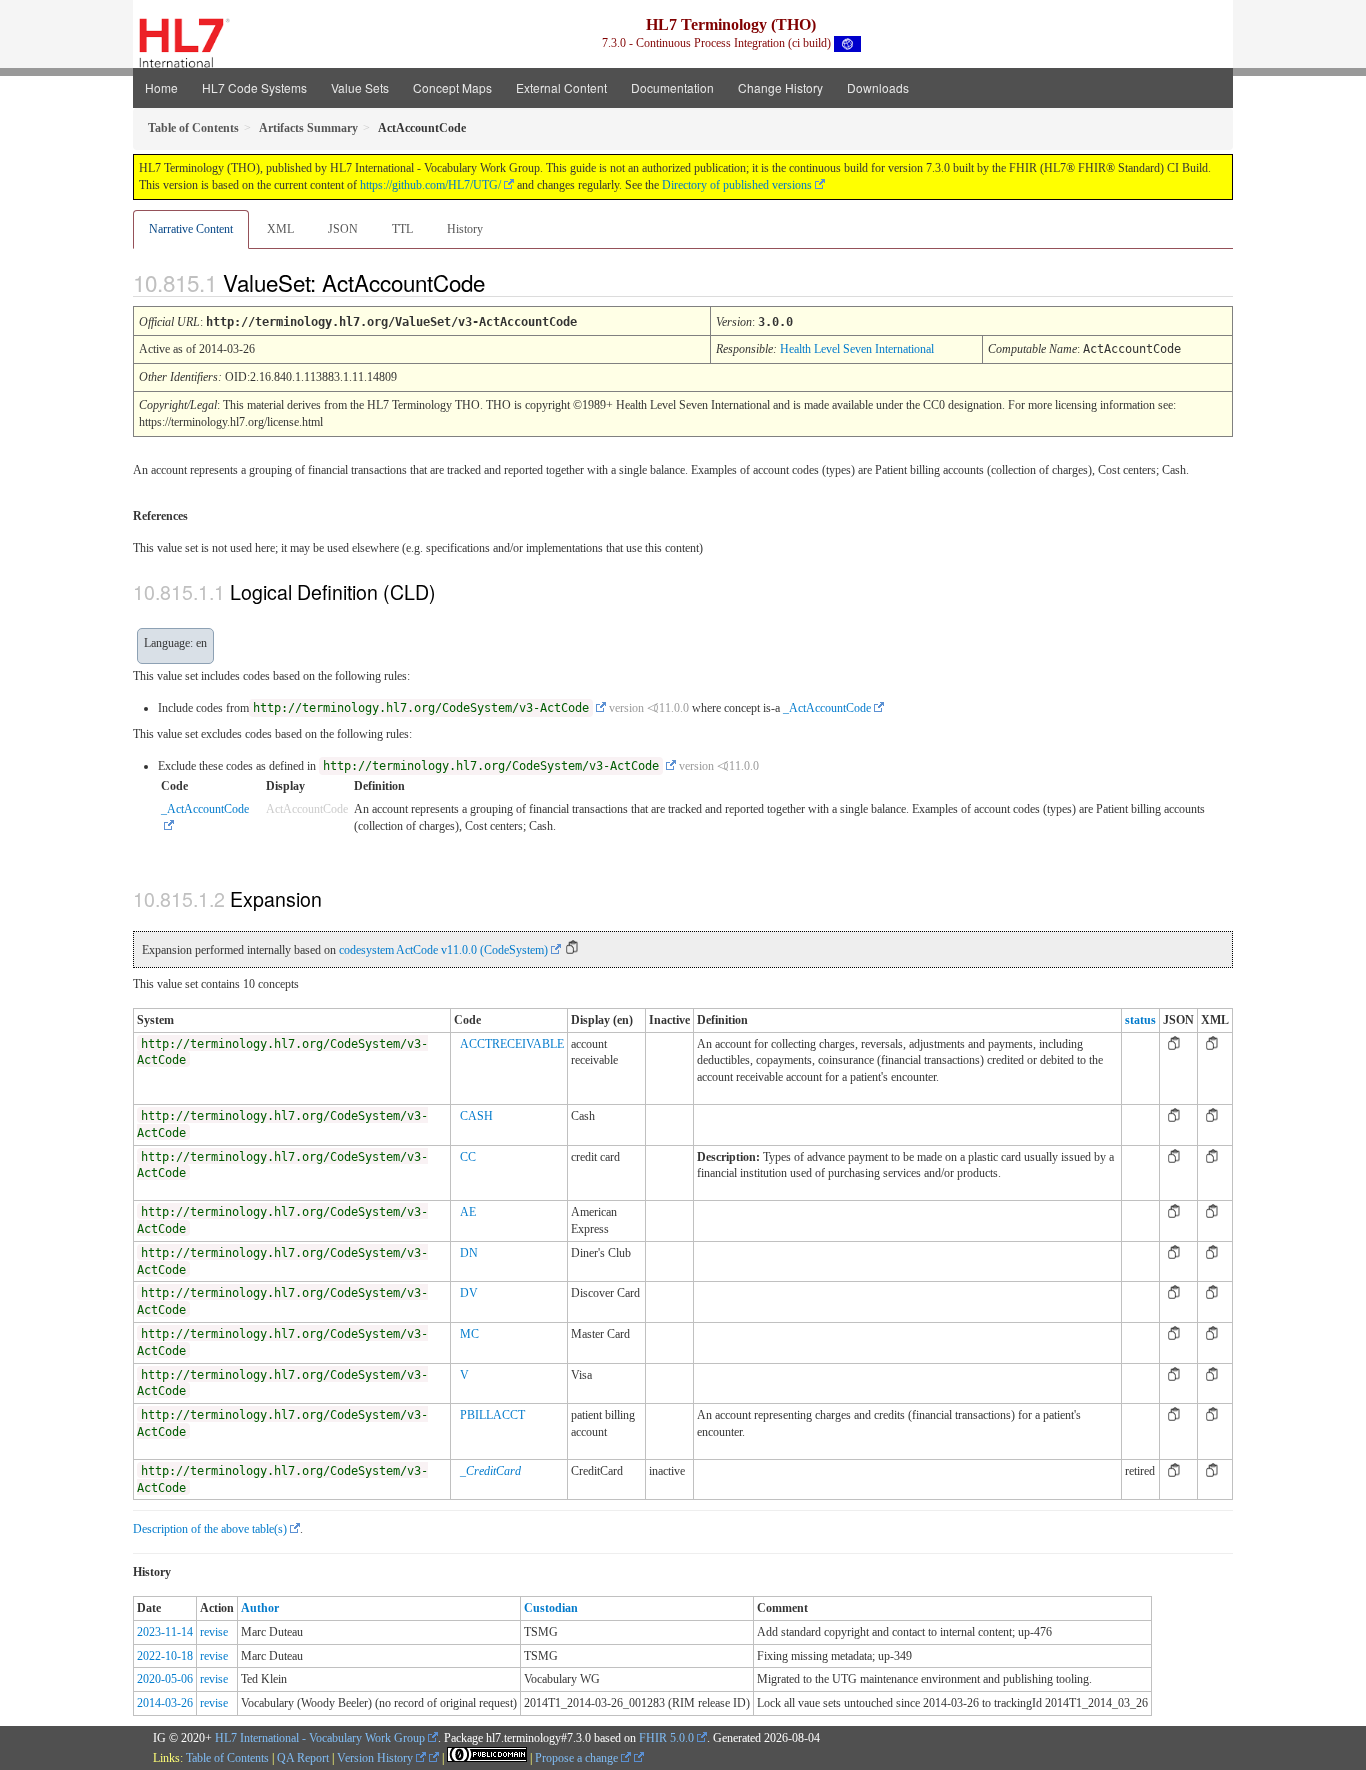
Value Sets (360, 87)
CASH (476, 1116)
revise (214, 1632)
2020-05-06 (165, 1679)
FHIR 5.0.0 (666, 1738)
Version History (376, 1758)
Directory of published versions (737, 185)
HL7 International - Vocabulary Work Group (320, 1738)
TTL (402, 229)
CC (468, 1157)
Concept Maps (452, 87)
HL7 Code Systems (254, 87)
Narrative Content (191, 229)
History (465, 229)
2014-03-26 (165, 1703)
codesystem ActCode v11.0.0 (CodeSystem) (443, 950)
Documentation (672, 87)
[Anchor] (502, 282)
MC (469, 1334)
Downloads (878, 87)
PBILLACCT (492, 1415)
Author (260, 1608)
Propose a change (578, 1758)
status (1140, 1020)
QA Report (303, 1758)
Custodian (551, 1608)
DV (469, 1293)
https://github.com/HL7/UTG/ (430, 185)
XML (280, 229)
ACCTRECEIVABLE (512, 1044)
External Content (561, 87)
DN (469, 1253)
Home (161, 87)
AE (468, 1212)
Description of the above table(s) (210, 1529)
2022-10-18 (165, 1656)
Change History (780, 87)
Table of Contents (227, 1758)
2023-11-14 (165, 1632)
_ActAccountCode (827, 708)
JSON (343, 229)
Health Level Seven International (857, 349)
